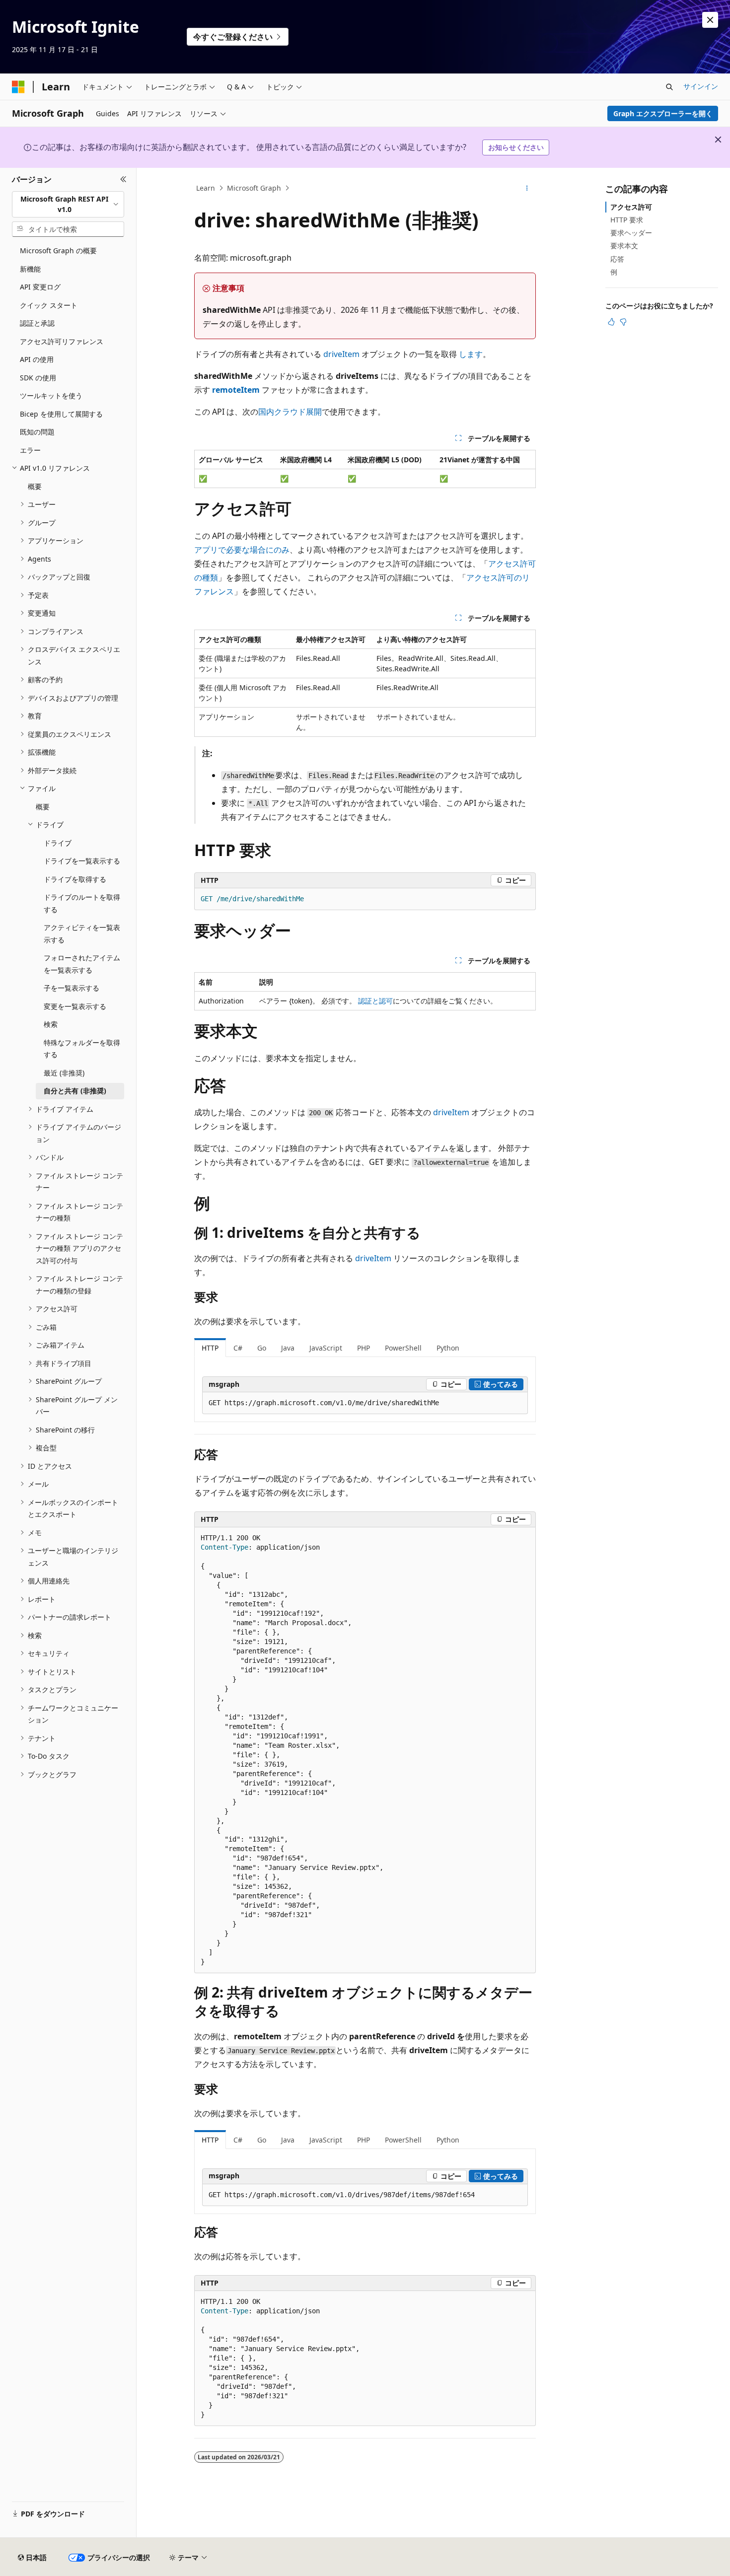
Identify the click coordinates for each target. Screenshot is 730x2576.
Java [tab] (288, 1348)
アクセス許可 (631, 207)
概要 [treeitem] (35, 486)
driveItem (341, 354)
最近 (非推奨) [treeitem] (64, 1073)
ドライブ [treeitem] (58, 843)
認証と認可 (375, 1001)
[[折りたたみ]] (123, 180)
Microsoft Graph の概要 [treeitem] (58, 250)
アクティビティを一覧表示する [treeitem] (82, 933)
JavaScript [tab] (326, 1348)
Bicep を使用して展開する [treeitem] (61, 414)
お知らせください (516, 147)
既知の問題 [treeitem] (37, 432)
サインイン (701, 86)
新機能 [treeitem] (30, 269)
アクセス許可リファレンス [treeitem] (62, 341)
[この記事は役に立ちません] (623, 322)
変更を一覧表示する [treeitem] (75, 1006)
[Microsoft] (18, 87)
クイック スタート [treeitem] (49, 305)
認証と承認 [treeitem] (37, 323)
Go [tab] (262, 1348)
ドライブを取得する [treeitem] (75, 879)
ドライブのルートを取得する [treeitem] (82, 903)
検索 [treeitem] (51, 1024)
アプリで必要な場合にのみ (242, 550)
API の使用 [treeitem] (37, 359)
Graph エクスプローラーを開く (663, 113)
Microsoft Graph (254, 188)
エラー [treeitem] (30, 450)
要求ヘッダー (631, 233)
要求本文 (624, 246)
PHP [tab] (364, 1348)
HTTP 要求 (627, 220)
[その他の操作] (527, 188)
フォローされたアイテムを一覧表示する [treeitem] (82, 964)
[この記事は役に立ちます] (611, 322)
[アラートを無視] (710, 20)
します (471, 354)
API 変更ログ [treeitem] (40, 287)
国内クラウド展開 (290, 412)
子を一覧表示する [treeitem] (72, 988)
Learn (206, 188)
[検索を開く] (669, 87)
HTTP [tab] (210, 1348)
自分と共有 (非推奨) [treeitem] (75, 1091)
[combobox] (68, 204)
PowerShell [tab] (403, 1348)
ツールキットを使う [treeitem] (51, 395)
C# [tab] (238, 1348)
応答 (617, 259)
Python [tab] (448, 1348)
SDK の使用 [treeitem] (38, 378)
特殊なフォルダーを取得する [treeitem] (82, 1049)
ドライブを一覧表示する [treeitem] (82, 861)
